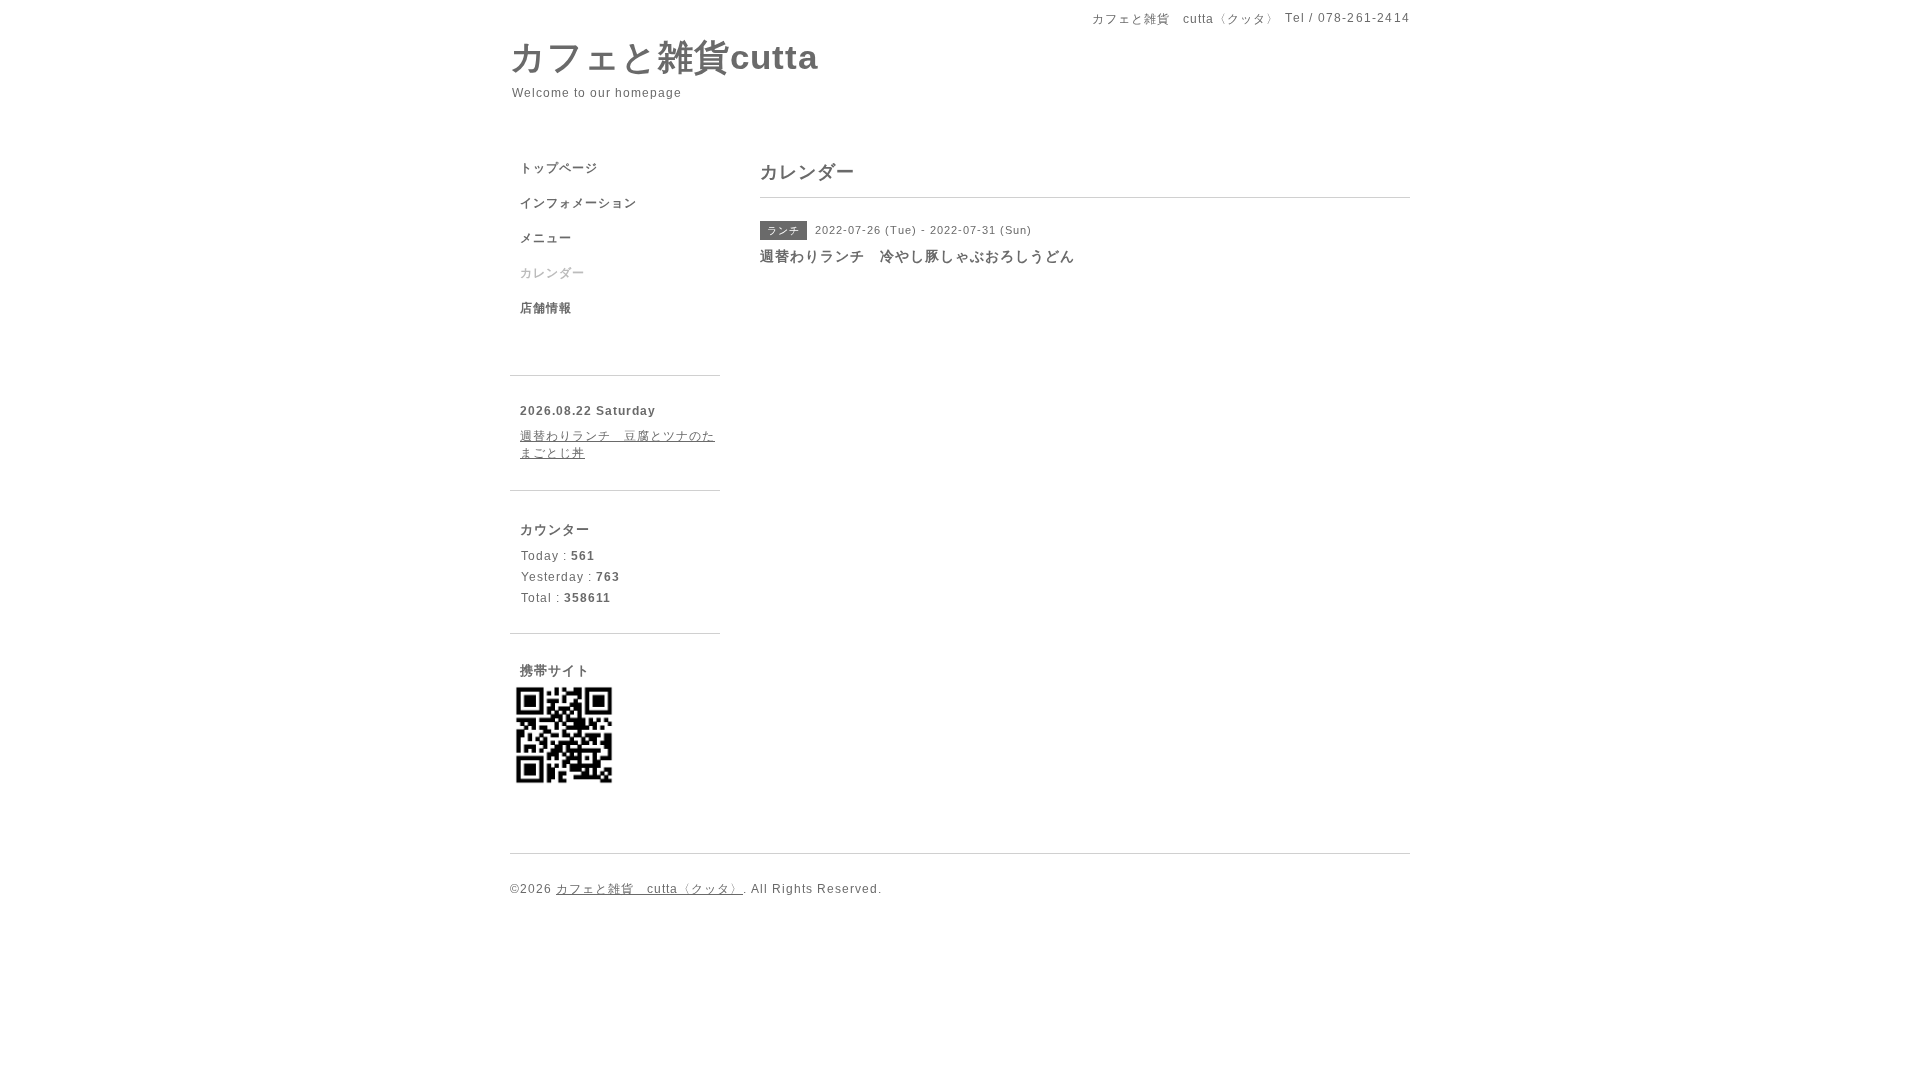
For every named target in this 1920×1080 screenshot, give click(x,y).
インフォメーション (578, 203)
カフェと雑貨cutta (664, 56)
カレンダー (552, 273)
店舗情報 (546, 308)
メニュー (546, 238)
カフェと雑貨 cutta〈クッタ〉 (649, 889)
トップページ (559, 168)
